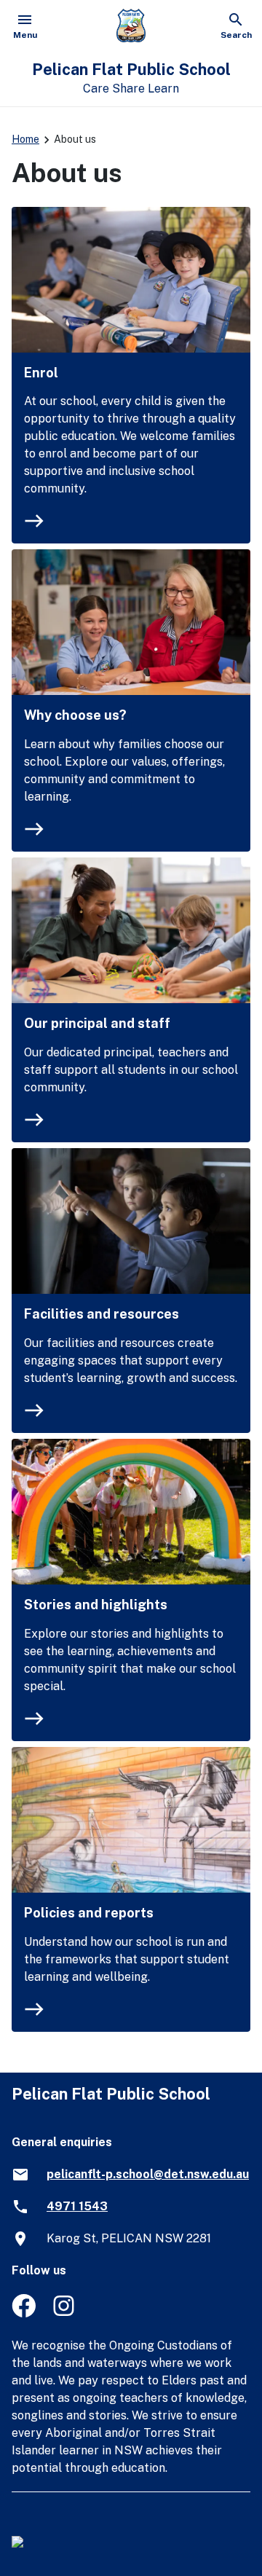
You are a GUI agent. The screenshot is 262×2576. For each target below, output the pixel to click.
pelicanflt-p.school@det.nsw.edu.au (148, 2174)
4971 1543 (77, 2206)
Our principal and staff (97, 1023)
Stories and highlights (96, 1605)
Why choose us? (75, 715)
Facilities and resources (102, 1314)
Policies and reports (89, 1913)
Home (25, 139)
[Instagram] (65, 2313)
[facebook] (24, 2313)
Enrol (41, 373)
